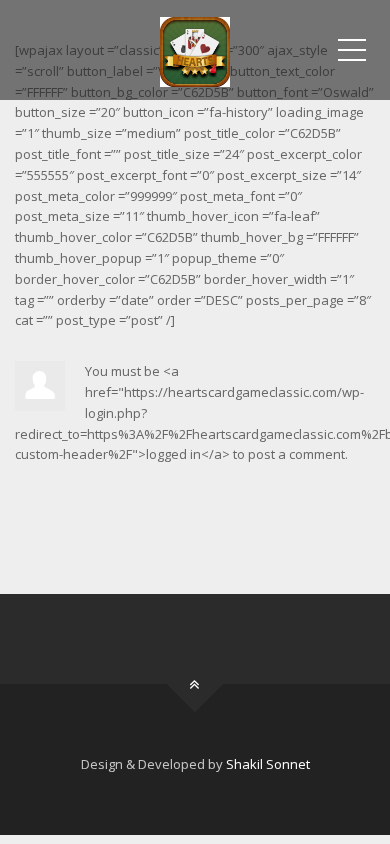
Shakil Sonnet (268, 764)
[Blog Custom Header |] (195, 50)
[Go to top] (195, 684)
